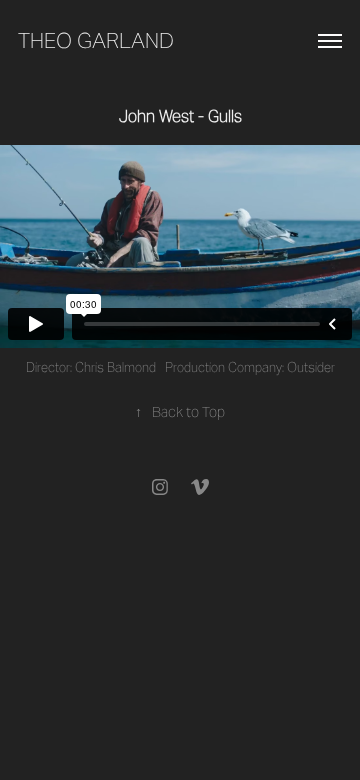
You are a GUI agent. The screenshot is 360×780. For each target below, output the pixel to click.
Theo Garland (96, 40)
